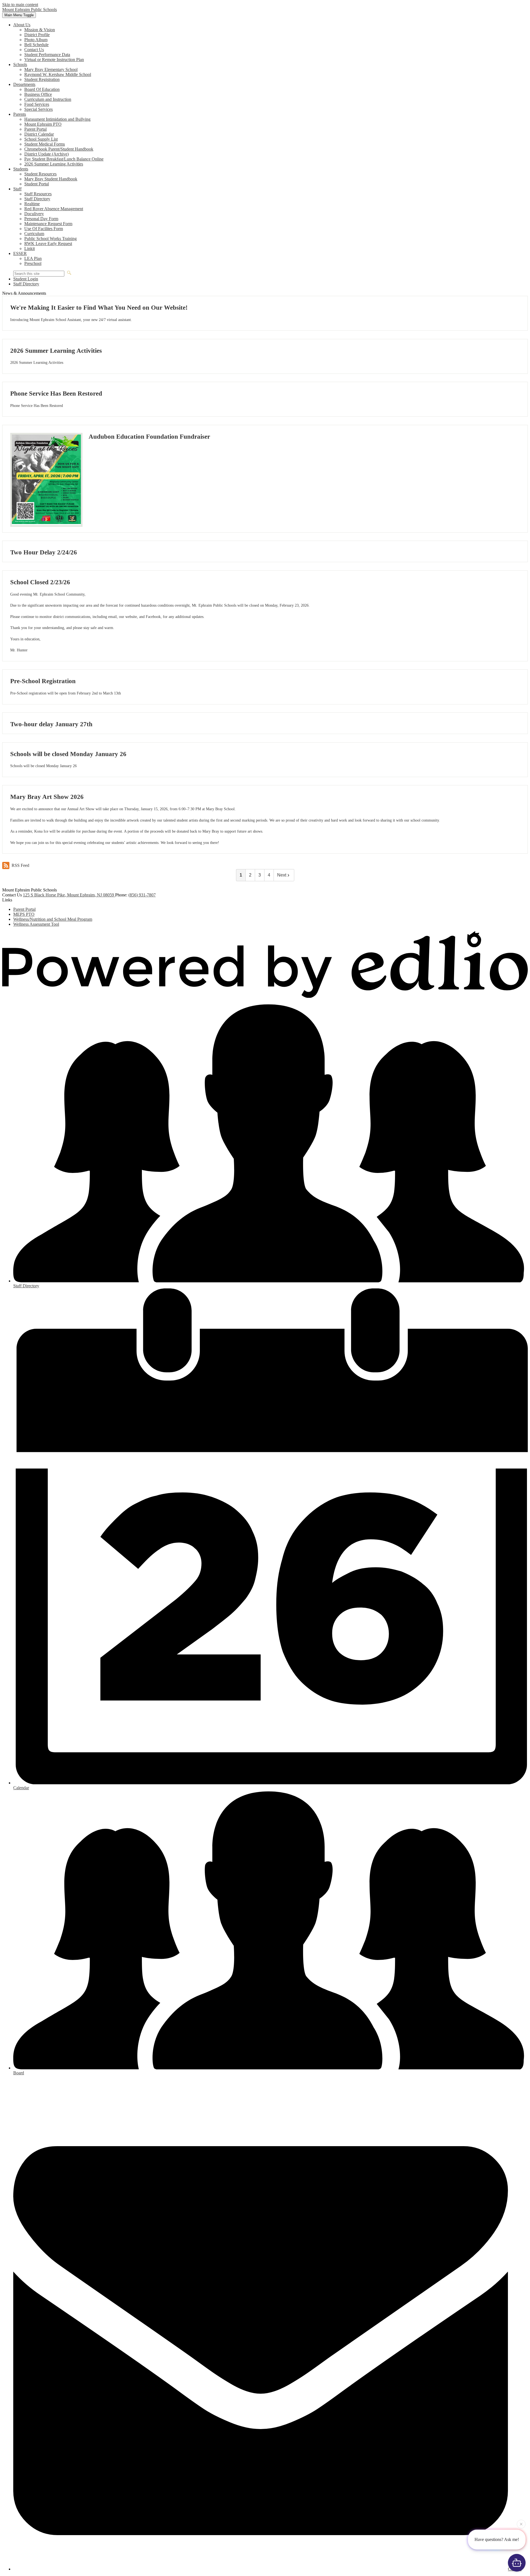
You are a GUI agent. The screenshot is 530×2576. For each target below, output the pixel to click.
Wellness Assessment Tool (36, 924)
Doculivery (34, 214)
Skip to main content (20, 5)
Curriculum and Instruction (48, 99)
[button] (22, 25)
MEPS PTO (24, 914)
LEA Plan (33, 258)
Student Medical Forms (45, 144)
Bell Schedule (36, 45)
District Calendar (39, 134)
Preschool (33, 263)
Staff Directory (37, 199)
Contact (515, 2569)
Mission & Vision (40, 30)
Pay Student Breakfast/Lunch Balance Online (64, 159)
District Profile (37, 35)
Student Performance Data (47, 55)
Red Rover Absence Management (54, 209)
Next (282, 875)
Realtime (32, 204)
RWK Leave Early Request (48, 244)
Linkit (30, 248)
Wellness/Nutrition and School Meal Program (53, 919)
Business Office (38, 94)
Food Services (37, 104)
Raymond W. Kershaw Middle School (58, 74)
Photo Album (36, 40)
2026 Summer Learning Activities (54, 164)
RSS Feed (20, 865)
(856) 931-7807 (142, 895)
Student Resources (40, 174)
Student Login (26, 279)
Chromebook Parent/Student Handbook (59, 149)
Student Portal (37, 184)
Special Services (39, 109)
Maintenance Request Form (48, 224)
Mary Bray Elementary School (51, 69)
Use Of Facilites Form (44, 229)
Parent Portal (35, 129)
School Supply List (41, 139)
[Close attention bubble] (521, 2525)
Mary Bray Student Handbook (51, 179)
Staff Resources (38, 194)
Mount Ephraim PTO (43, 124)
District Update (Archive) (47, 154)
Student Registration (42, 79)
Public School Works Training (51, 239)
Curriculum (34, 234)
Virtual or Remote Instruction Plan (54, 60)
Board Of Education (42, 89)
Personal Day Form (41, 219)
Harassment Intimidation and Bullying (57, 119)
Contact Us (34, 50)
